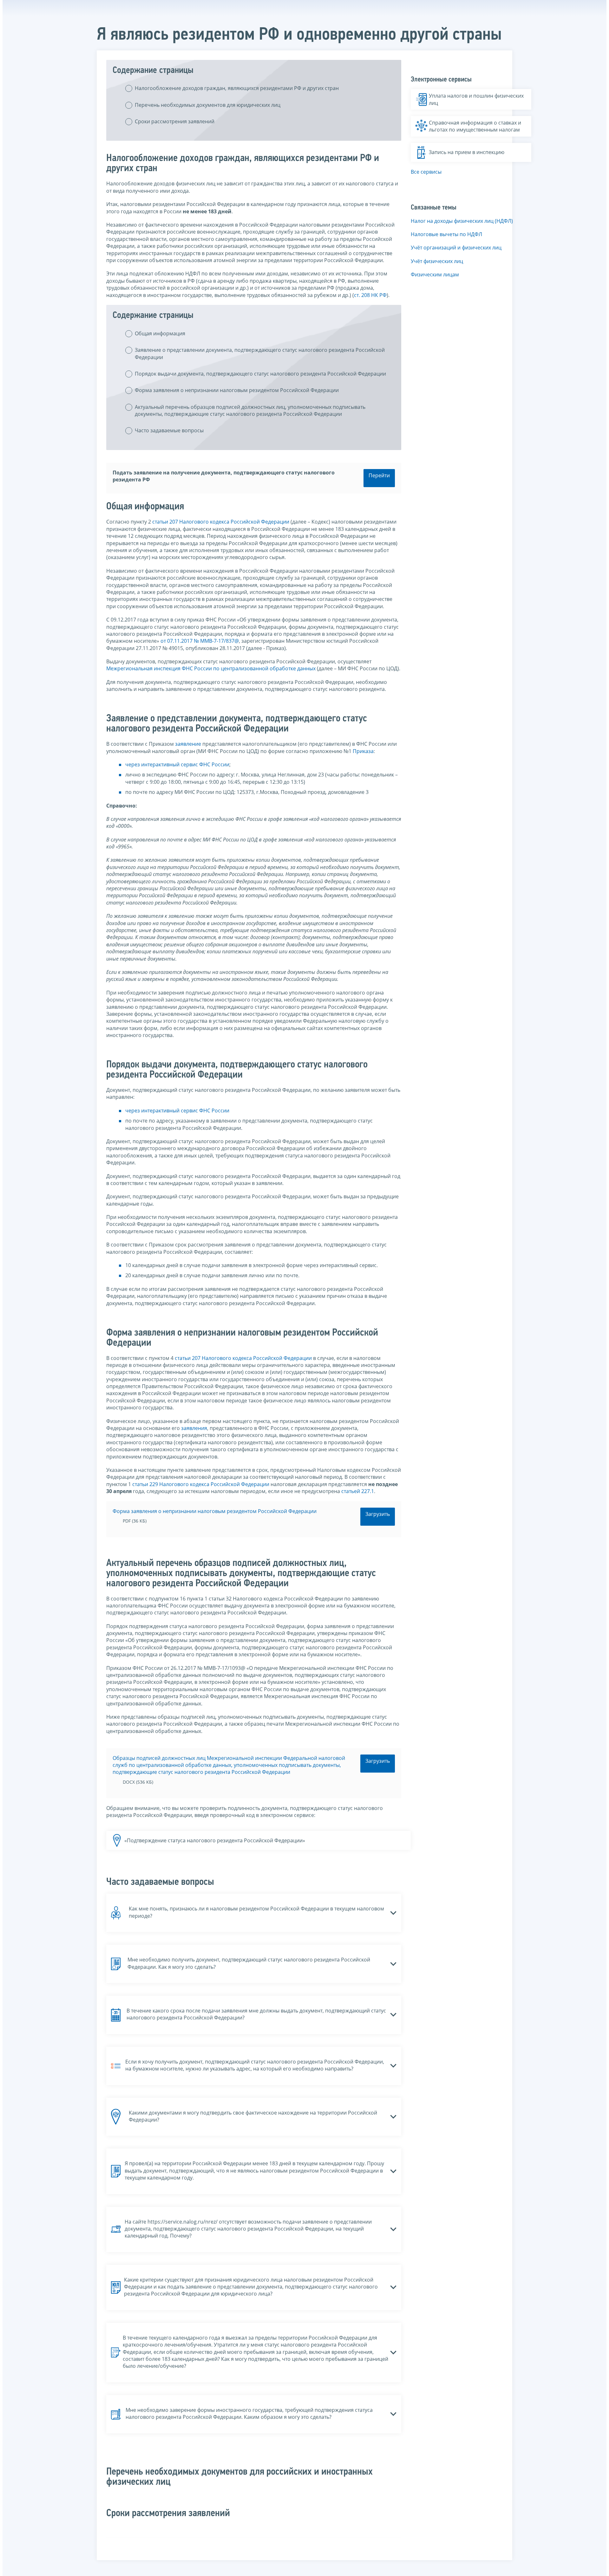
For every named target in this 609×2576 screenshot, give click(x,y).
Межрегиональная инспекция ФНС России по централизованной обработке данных (211, 668)
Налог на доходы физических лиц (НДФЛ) (462, 221)
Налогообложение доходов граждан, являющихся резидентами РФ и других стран (237, 88)
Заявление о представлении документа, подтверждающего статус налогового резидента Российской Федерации (260, 353)
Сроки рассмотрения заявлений (175, 121)
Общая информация (160, 333)
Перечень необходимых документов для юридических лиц (208, 105)
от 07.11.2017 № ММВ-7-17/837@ (200, 641)
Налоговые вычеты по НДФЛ (446, 234)
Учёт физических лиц (437, 261)
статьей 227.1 (358, 1491)
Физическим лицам (435, 274)
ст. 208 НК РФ (370, 295)
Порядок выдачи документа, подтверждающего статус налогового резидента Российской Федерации (260, 374)
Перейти (379, 475)
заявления (194, 1428)
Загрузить (378, 1514)
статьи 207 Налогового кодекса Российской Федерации (221, 522)
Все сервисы (426, 172)
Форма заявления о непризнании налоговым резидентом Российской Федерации (237, 390)
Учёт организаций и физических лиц (456, 248)
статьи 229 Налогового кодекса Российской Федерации (201, 1484)
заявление (188, 744)
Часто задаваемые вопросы (169, 430)
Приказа (363, 751)
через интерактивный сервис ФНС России (177, 764)
